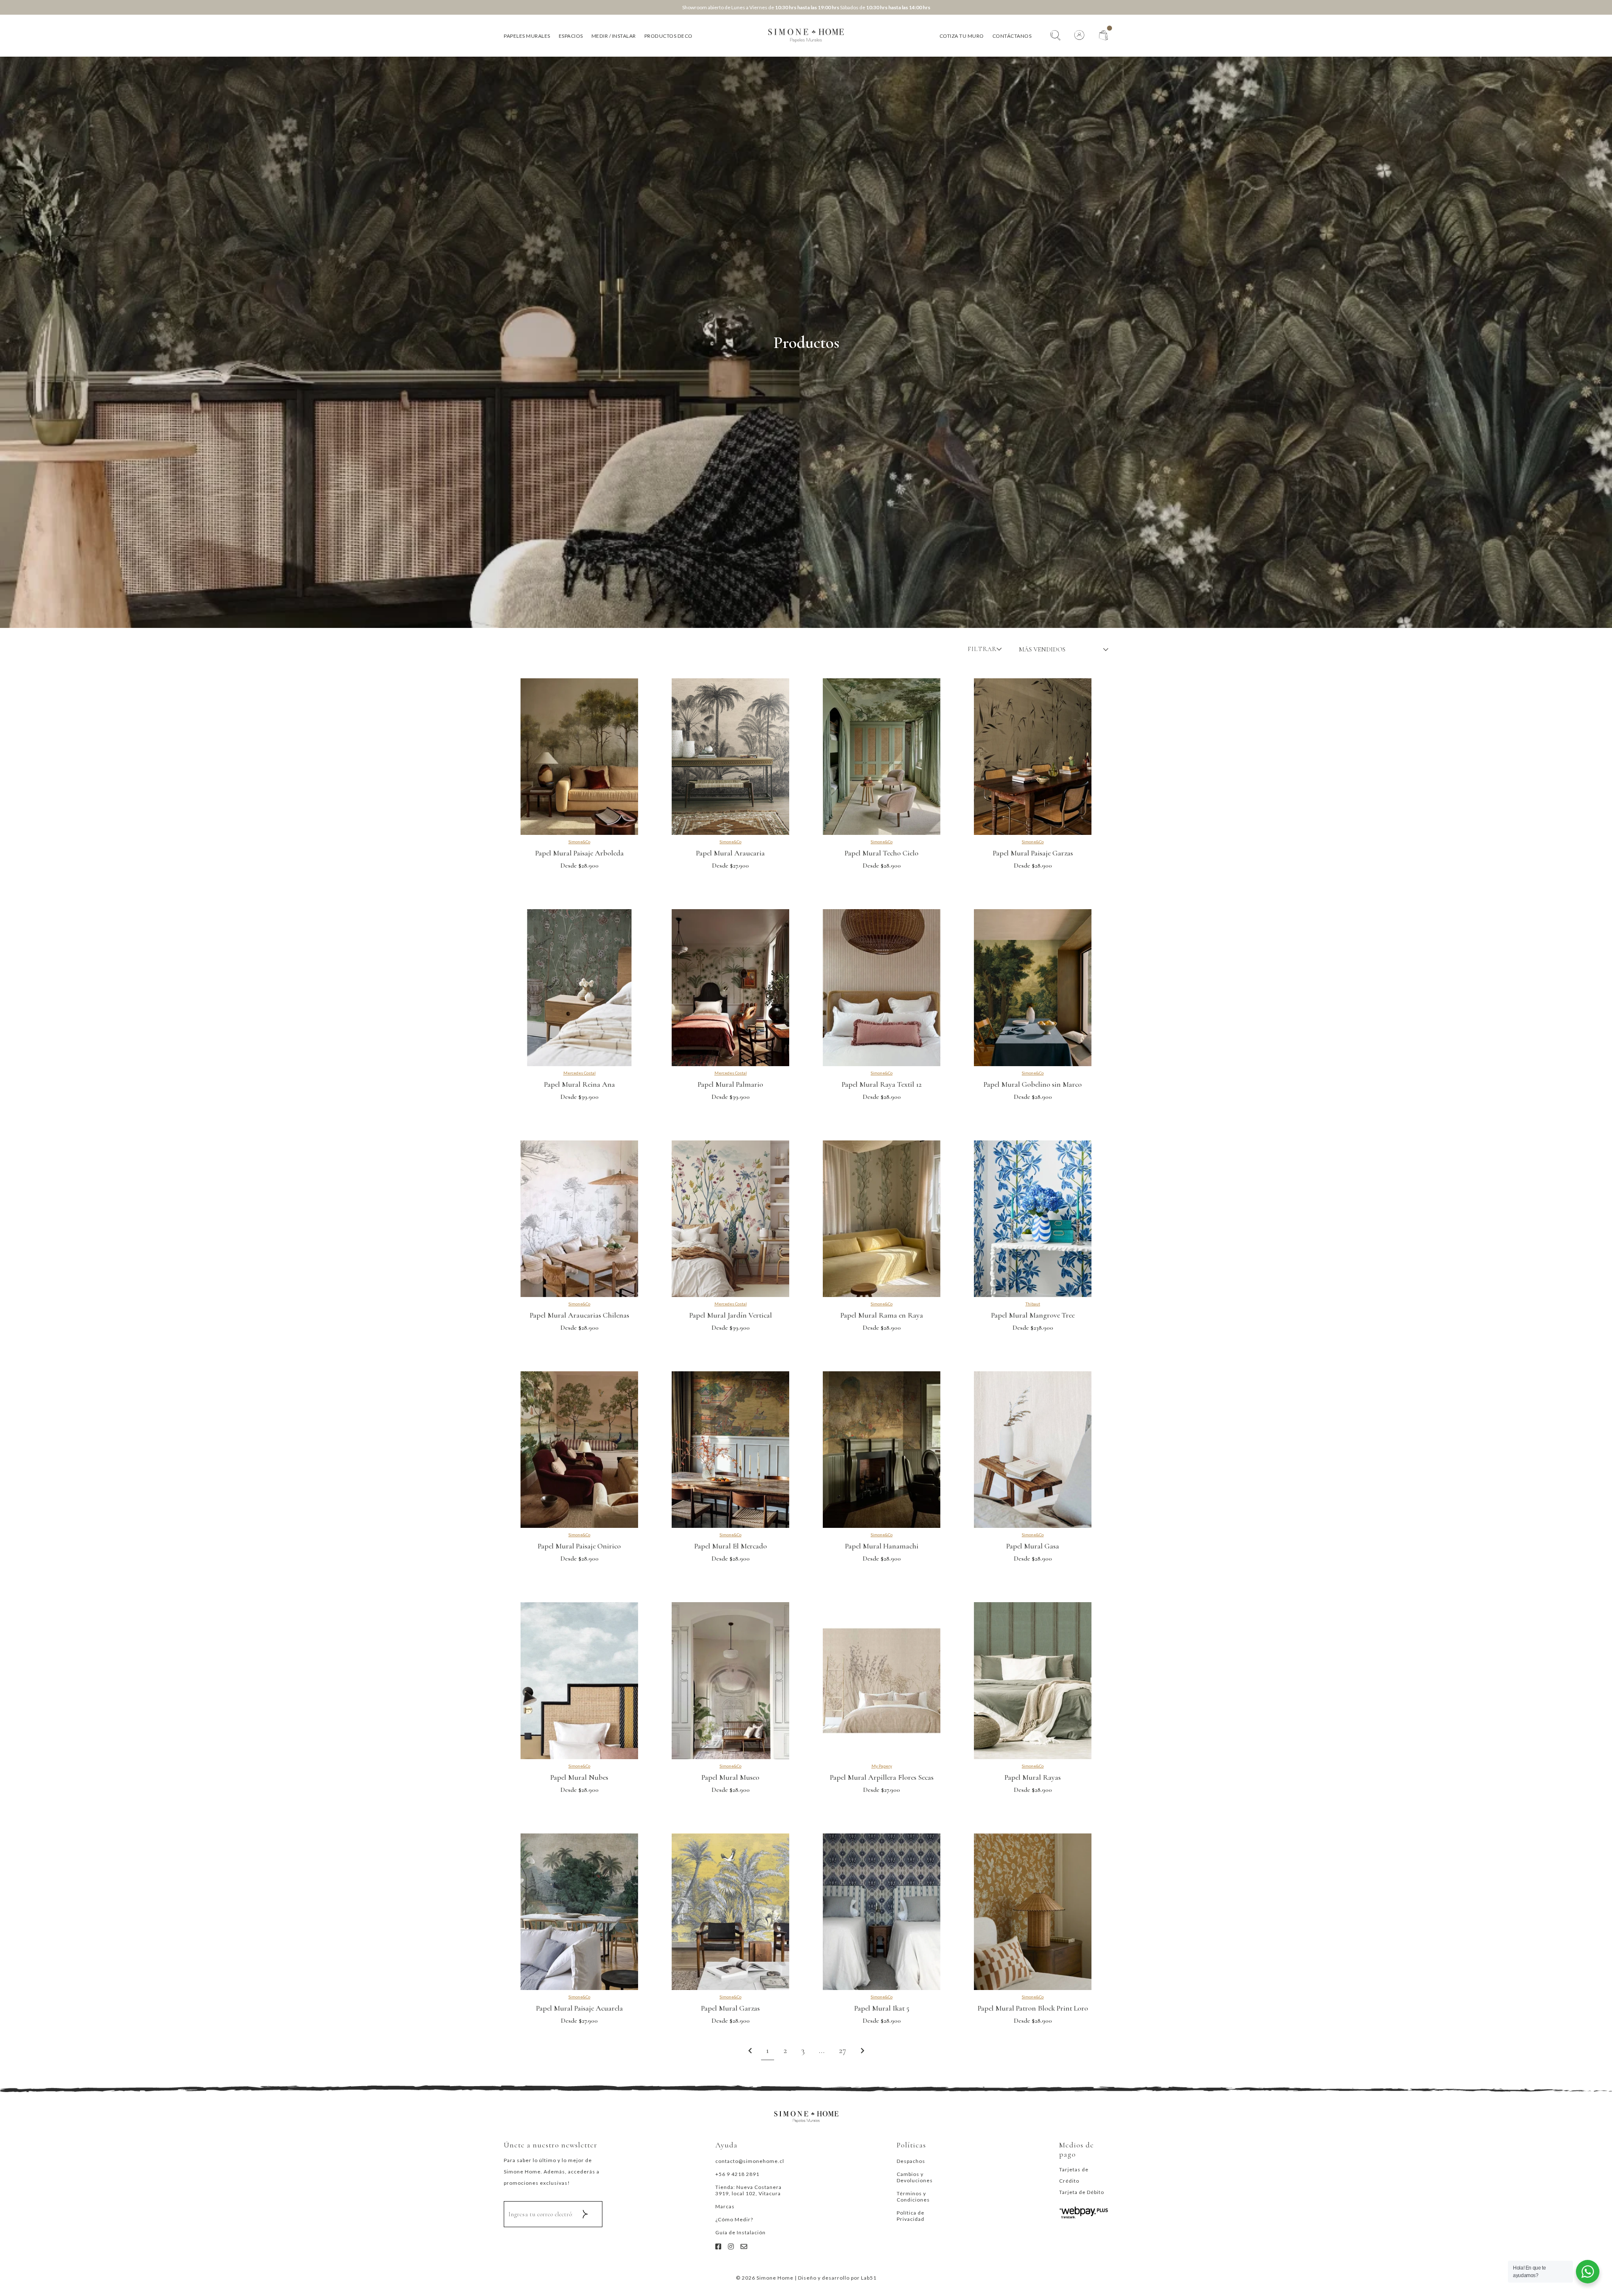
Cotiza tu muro (962, 36)
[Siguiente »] (862, 2051)
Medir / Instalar (614, 36)
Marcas (725, 2206)
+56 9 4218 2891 (737, 2174)
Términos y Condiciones (913, 2197)
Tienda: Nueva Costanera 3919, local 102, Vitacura (748, 2190)
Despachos (911, 2161)
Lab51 (869, 2278)
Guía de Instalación (741, 2232)
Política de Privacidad (911, 2216)
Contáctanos (1012, 36)
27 (843, 2050)
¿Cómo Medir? (734, 2219)
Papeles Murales (527, 36)
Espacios (571, 36)
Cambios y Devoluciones (915, 2177)
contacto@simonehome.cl (750, 2161)
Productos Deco (669, 36)
